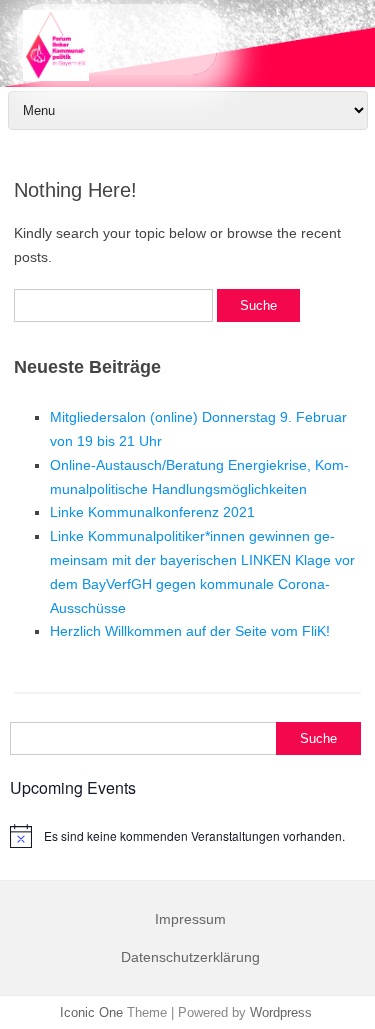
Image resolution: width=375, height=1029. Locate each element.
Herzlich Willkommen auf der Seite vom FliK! (190, 631)
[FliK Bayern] (187, 44)
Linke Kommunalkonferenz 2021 (152, 512)
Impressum (190, 919)
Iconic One (91, 1012)
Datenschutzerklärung (190, 957)
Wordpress (281, 1012)
